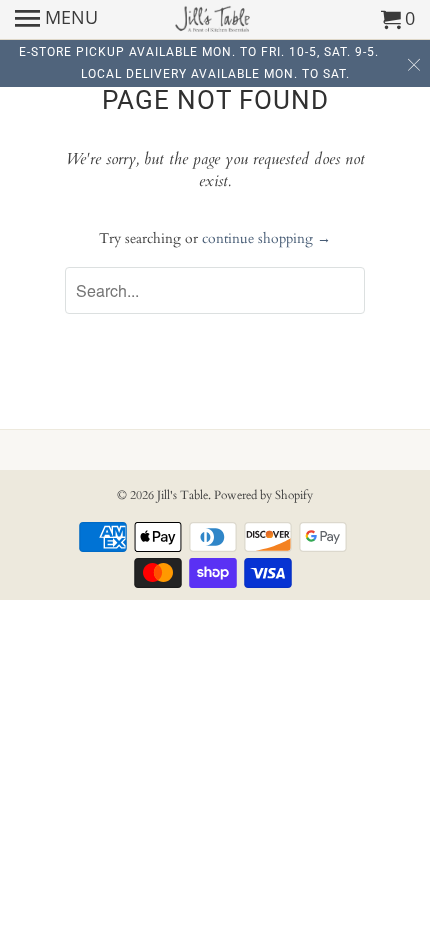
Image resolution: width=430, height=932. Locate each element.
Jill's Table (182, 495)
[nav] (56, 20)
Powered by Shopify (263, 495)
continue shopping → (266, 238)
